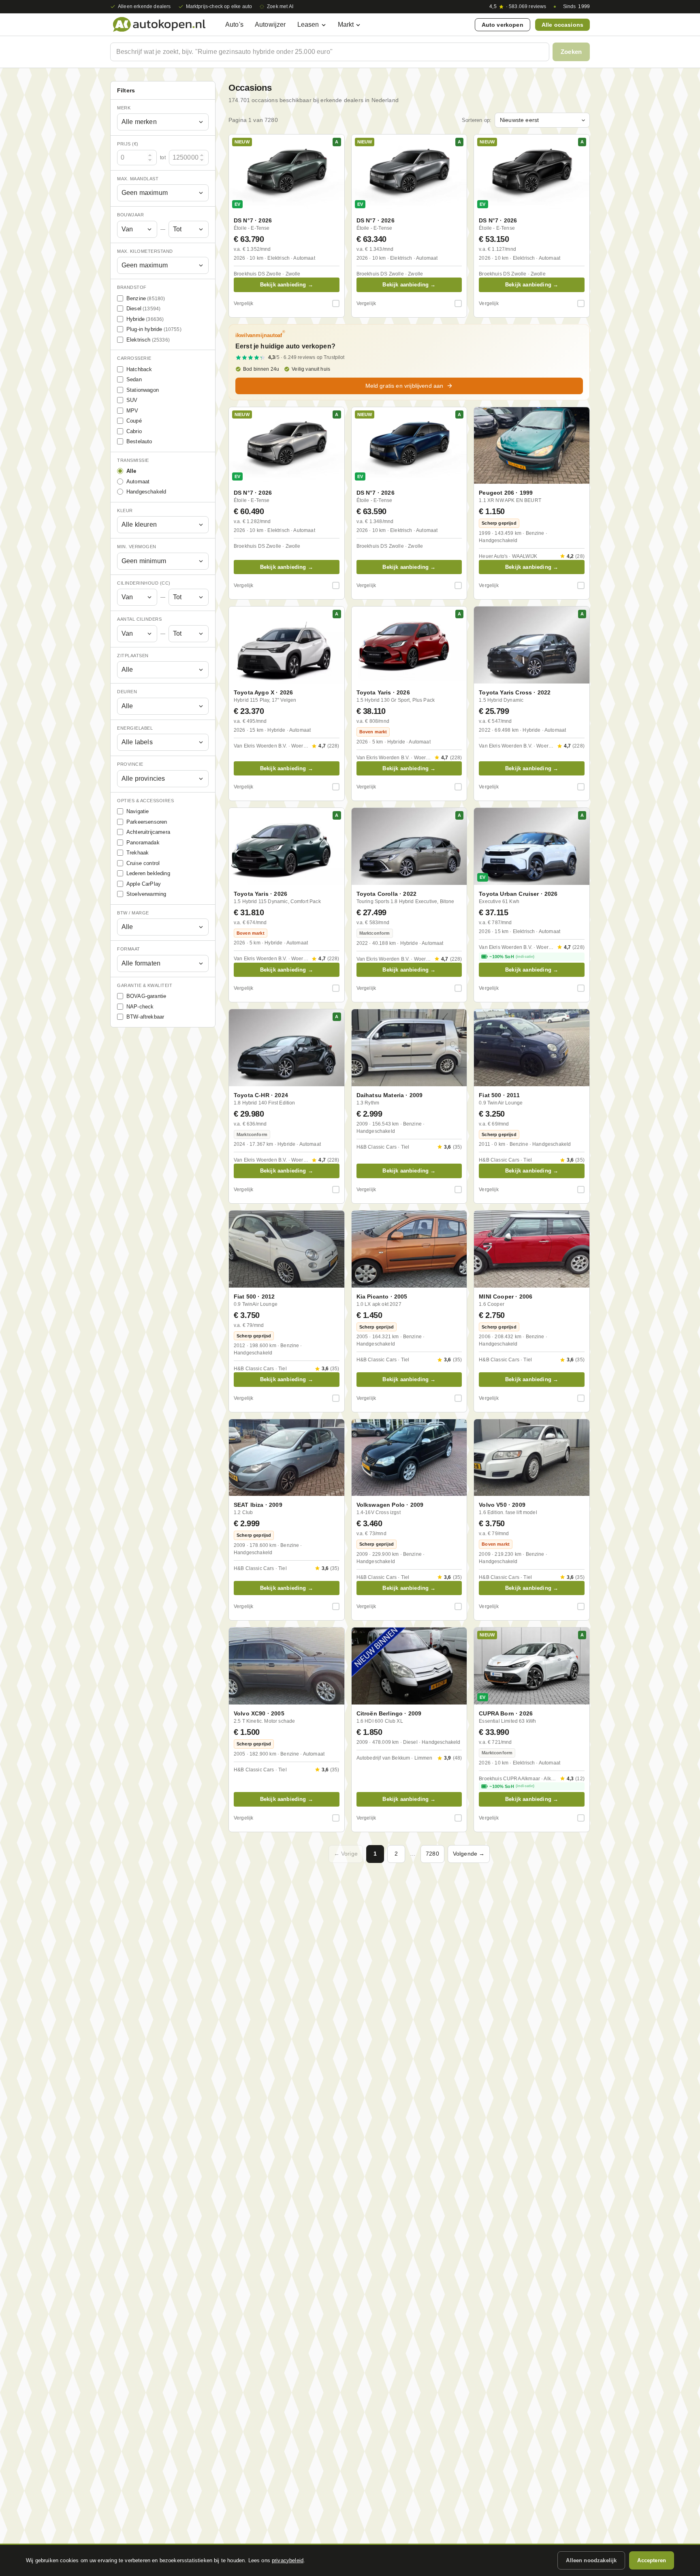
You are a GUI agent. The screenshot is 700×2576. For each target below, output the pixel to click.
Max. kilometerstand (145, 251)
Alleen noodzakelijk (591, 2560)
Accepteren (652, 2560)
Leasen (308, 25)
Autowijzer (270, 25)
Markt (346, 25)
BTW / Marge (133, 913)
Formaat (129, 949)
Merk (124, 108)
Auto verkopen (503, 25)
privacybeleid (288, 2560)
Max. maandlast (138, 179)
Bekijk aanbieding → (287, 285)
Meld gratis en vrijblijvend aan (404, 386)
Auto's (234, 25)
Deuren (127, 692)
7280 (432, 1854)
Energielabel (135, 728)
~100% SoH (512, 957)
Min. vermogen (137, 547)
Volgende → (469, 1854)
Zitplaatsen (133, 656)
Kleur (125, 511)
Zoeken (571, 52)
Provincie (130, 765)
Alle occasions (562, 25)
